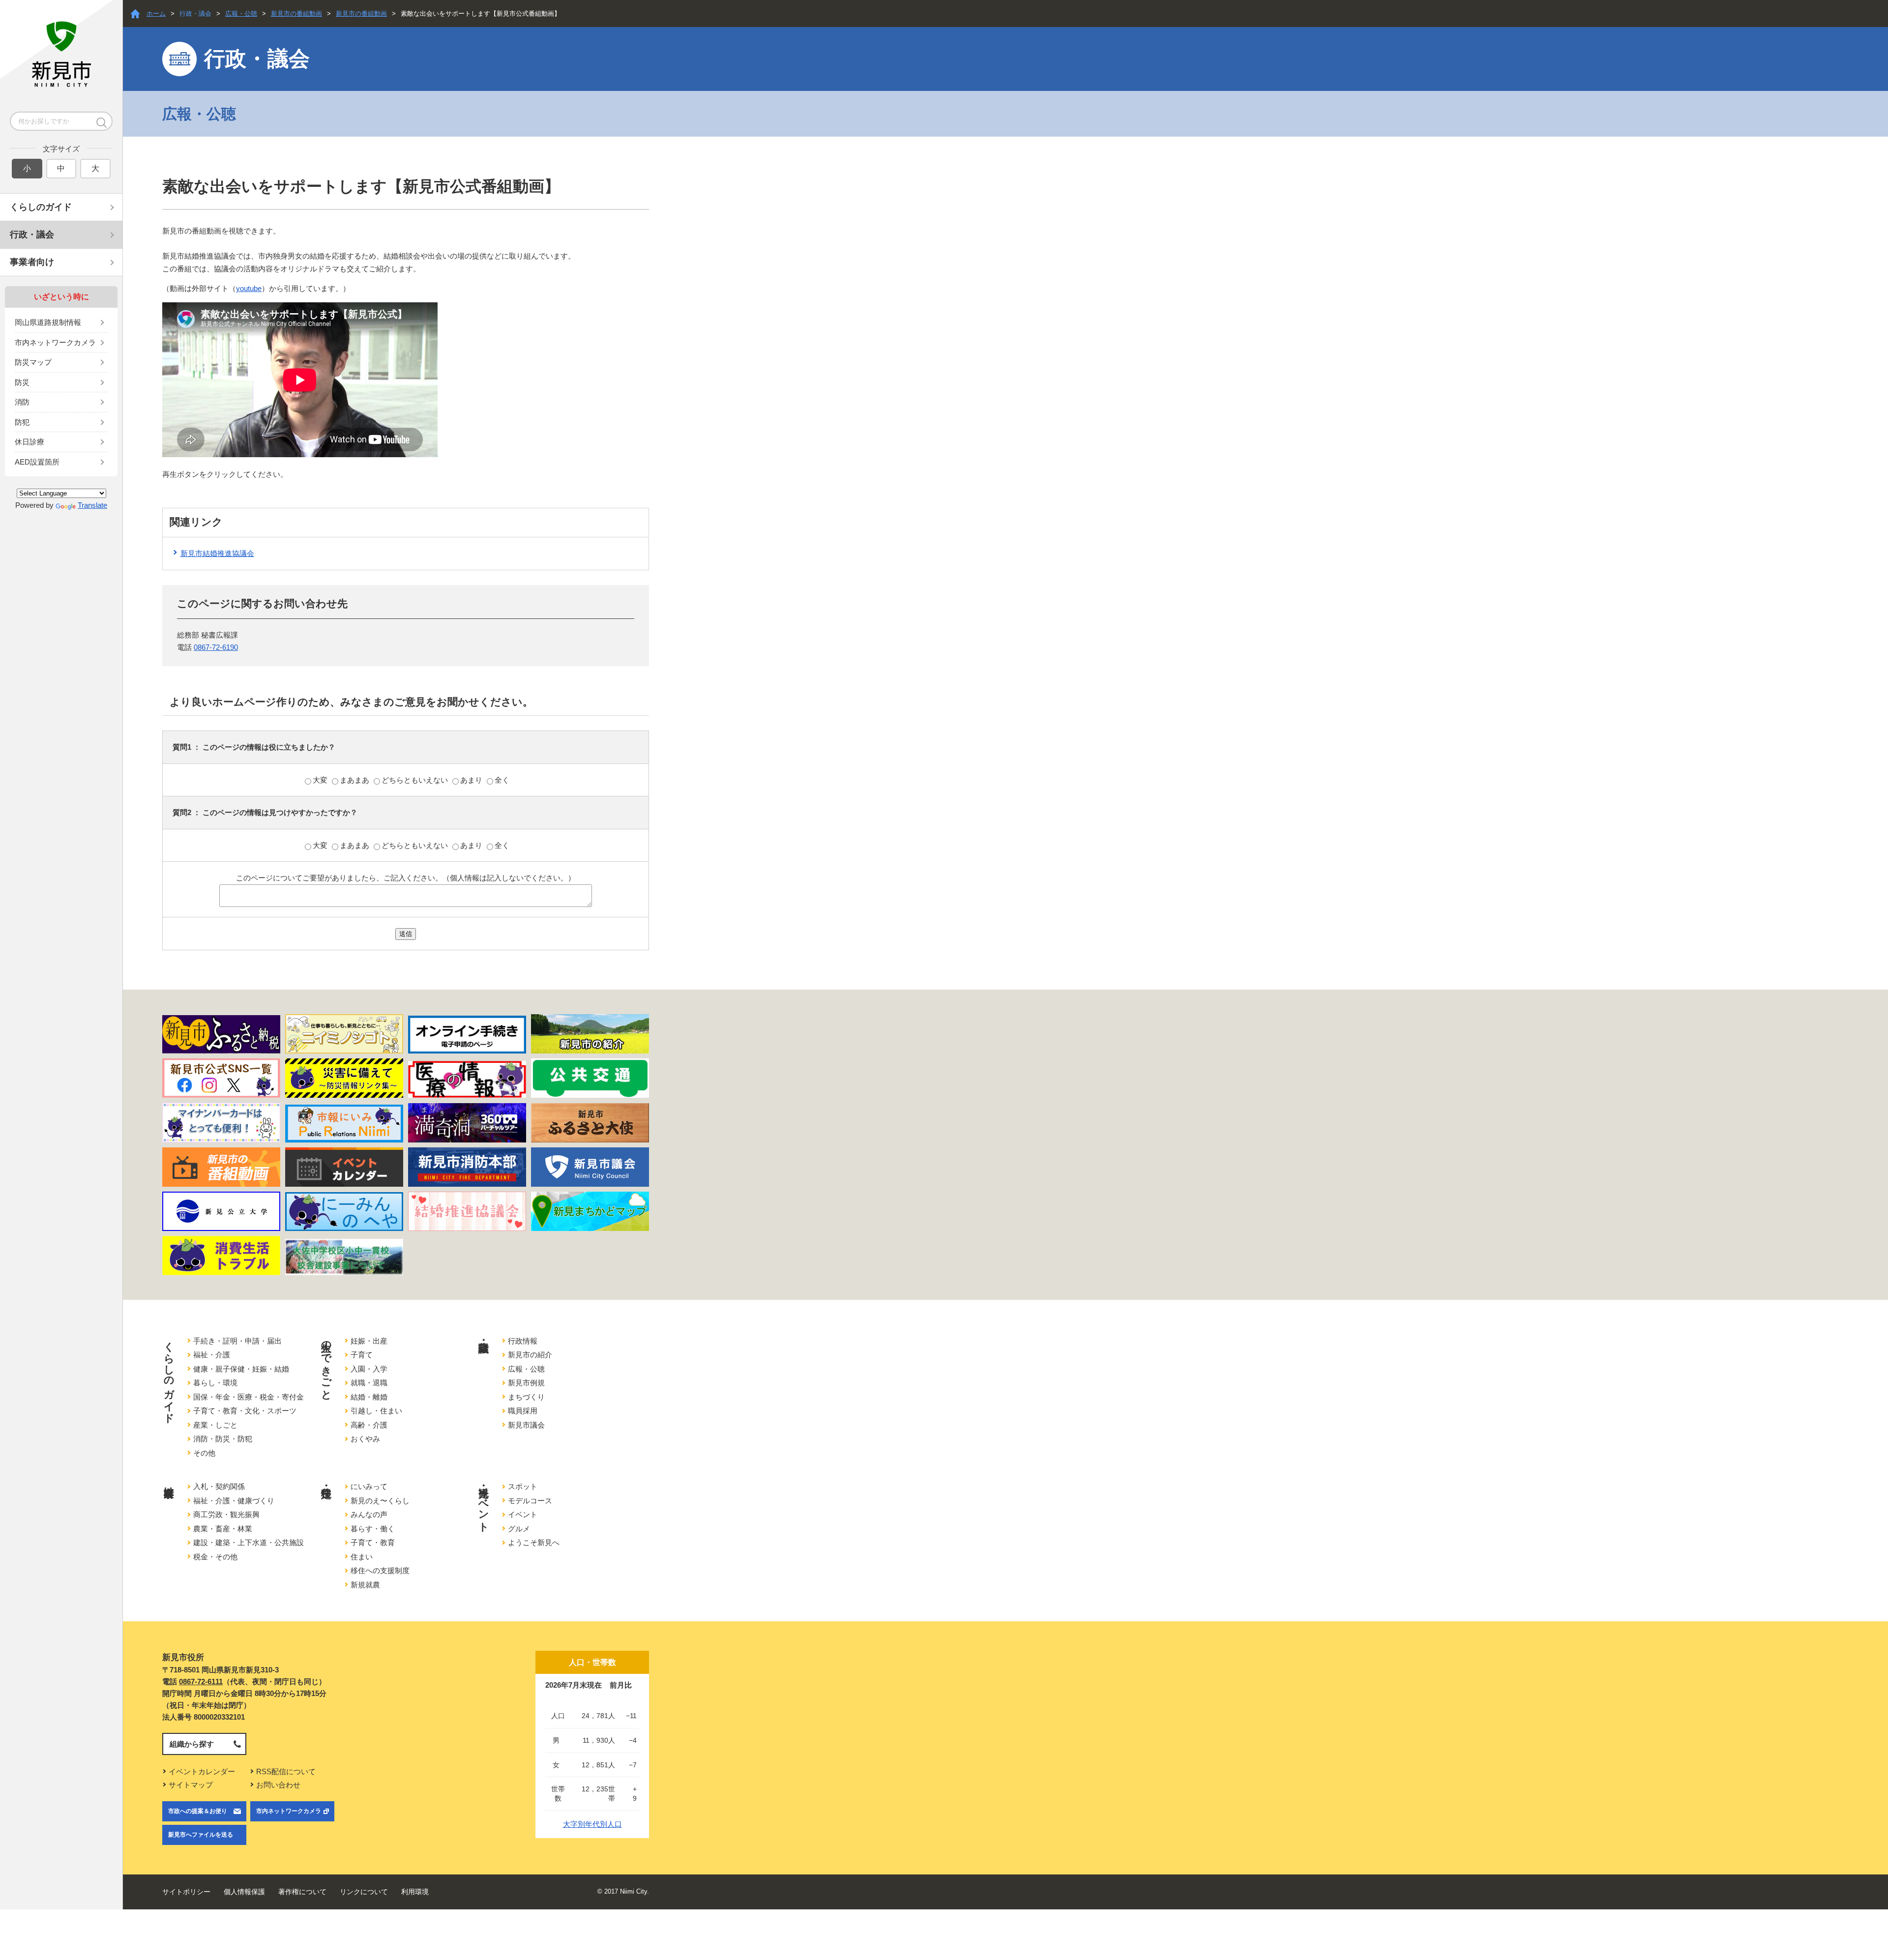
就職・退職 (369, 1383)
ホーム (156, 14)
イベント (523, 1514)
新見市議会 (526, 1425)
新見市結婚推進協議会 (217, 553)
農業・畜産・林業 (223, 1529)
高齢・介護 (369, 1425)
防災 (22, 382)
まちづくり (526, 1397)
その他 (204, 1453)
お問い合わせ (278, 1785)
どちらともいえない (416, 780)
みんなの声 (369, 1514)
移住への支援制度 (380, 1570)
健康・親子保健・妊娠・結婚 (241, 1369)
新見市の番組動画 (296, 14)
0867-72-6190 (216, 647)
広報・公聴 (241, 14)
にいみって (369, 1486)
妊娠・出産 (369, 1341)
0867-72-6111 (201, 1682)
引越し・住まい (376, 1411)
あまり (472, 780)
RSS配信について (286, 1771)
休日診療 (29, 442)
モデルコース (530, 1501)
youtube (249, 288)
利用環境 (415, 1892)
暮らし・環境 (215, 1383)
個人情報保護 (244, 1892)
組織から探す (192, 1744)
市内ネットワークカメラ (55, 342)
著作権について (302, 1892)
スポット (523, 1486)
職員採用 (523, 1411)
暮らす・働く (373, 1529)
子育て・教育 (373, 1542)
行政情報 (523, 1341)
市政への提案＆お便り (198, 1811)
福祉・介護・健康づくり (234, 1501)
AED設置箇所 (37, 462)
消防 (22, 402)
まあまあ (355, 780)
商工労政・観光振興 (226, 1514)
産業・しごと (215, 1425)
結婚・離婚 (369, 1397)
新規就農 (365, 1585)
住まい (362, 1557)
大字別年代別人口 (592, 1824)
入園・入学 (369, 1369)
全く (502, 780)
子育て (362, 1355)
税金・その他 (215, 1557)
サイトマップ (191, 1785)
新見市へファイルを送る (201, 1835)
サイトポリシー (186, 1892)
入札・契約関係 (219, 1486)
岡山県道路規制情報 (48, 322)
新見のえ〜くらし (380, 1501)
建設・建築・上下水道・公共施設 (249, 1542)
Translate (92, 505)
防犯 (22, 422)
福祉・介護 (212, 1355)
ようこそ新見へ (534, 1542)
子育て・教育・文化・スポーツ (245, 1411)
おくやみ (365, 1439)
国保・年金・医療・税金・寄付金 (249, 1397)
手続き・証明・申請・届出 (237, 1341)
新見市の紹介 (530, 1355)
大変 (321, 780)
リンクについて (364, 1892)
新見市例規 (526, 1383)
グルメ (519, 1529)
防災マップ (33, 362)
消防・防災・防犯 (223, 1439)
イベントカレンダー (202, 1771)
